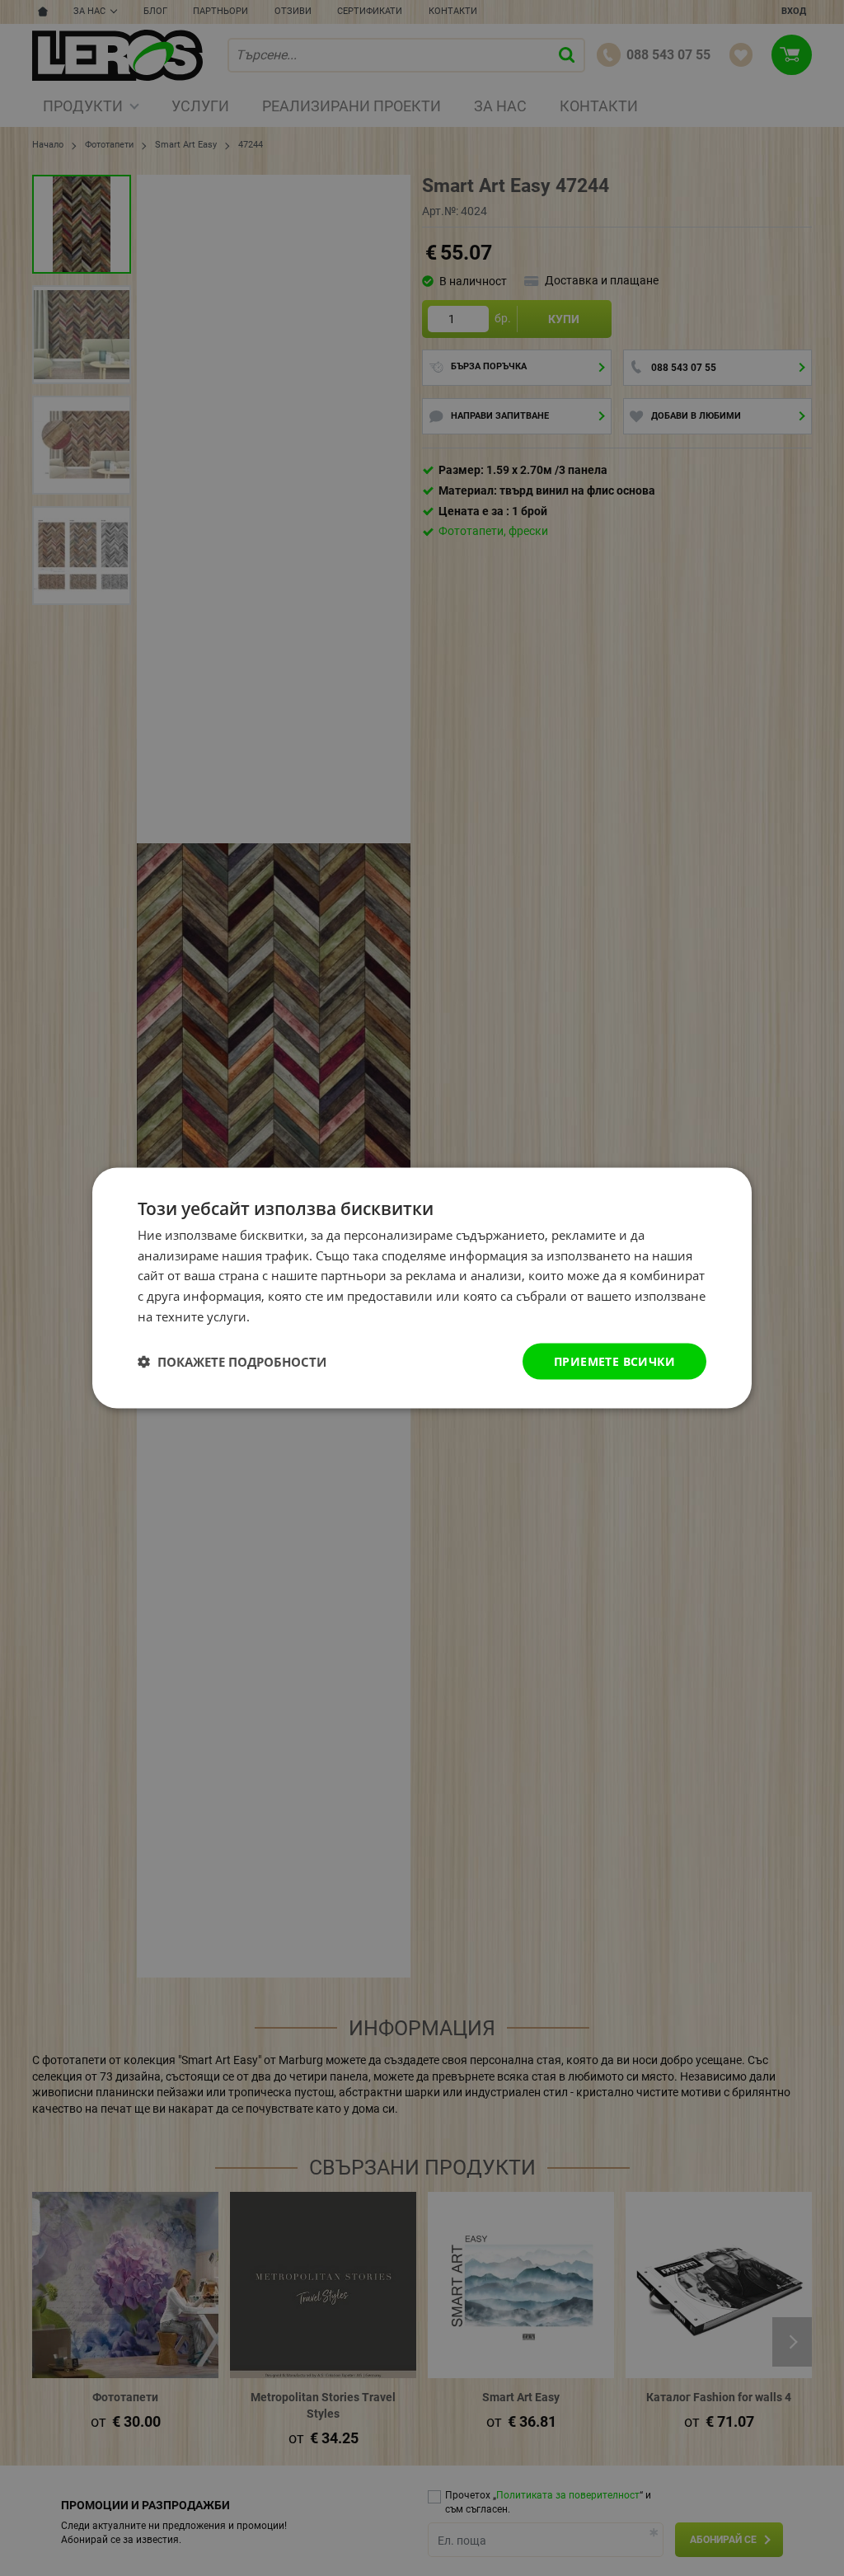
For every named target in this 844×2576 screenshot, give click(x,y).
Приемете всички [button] (614, 1361)
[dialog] (422, 1288)
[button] (232, 1362)
